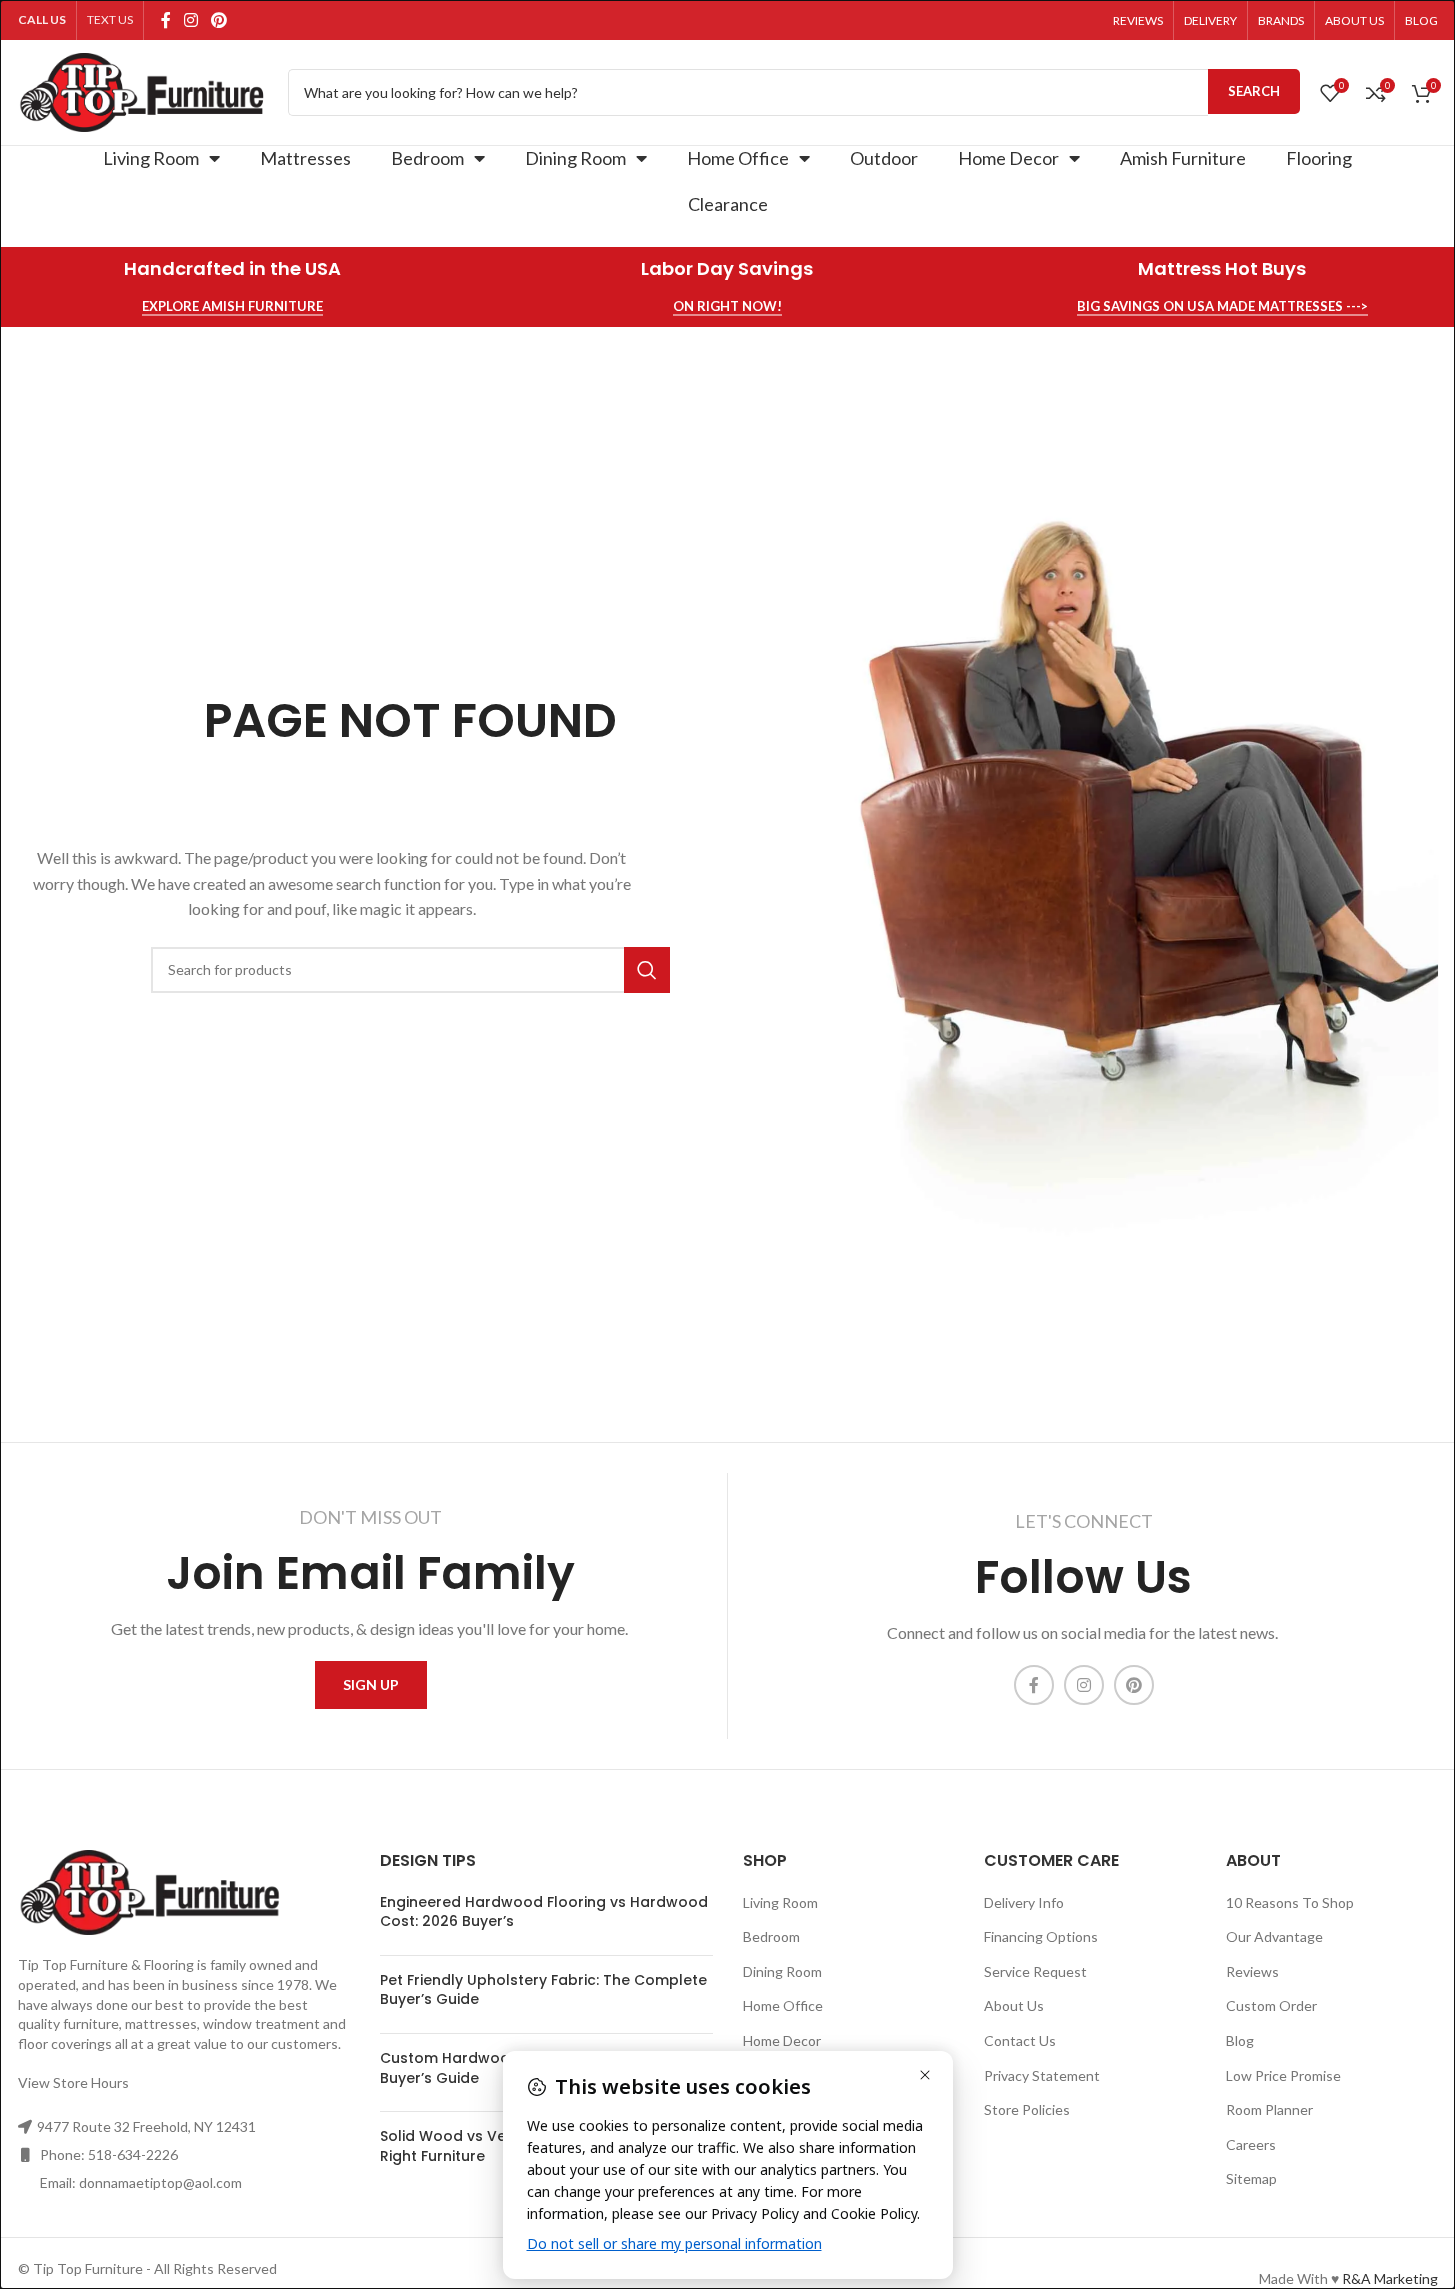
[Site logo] (143, 90)
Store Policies (1027, 2109)
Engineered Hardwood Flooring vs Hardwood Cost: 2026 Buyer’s (544, 1912)
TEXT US (110, 19)
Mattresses (305, 158)
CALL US (42, 19)
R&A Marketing (1390, 2278)
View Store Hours (73, 2082)
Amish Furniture (1183, 158)
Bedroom (427, 158)
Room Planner (1269, 2109)
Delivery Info (1024, 1902)
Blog (1240, 2040)
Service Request (1035, 1971)
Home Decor (1008, 158)
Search (1254, 91)
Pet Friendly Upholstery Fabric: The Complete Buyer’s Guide (543, 1990)
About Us (1014, 2005)
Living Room (151, 158)
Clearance (728, 204)
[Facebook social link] (166, 20)
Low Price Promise (1283, 2075)
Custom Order (1271, 2005)
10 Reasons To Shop (1290, 1902)
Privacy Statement (1042, 2075)
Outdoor (884, 158)
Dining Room (575, 158)
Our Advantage (1274, 1936)
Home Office (738, 158)
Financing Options (1041, 1936)
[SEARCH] (647, 970)
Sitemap (1251, 2178)
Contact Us (1020, 2040)
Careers (1251, 2144)
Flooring (1319, 158)
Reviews (1252, 1971)
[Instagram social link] (191, 20)
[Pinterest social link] (219, 20)
